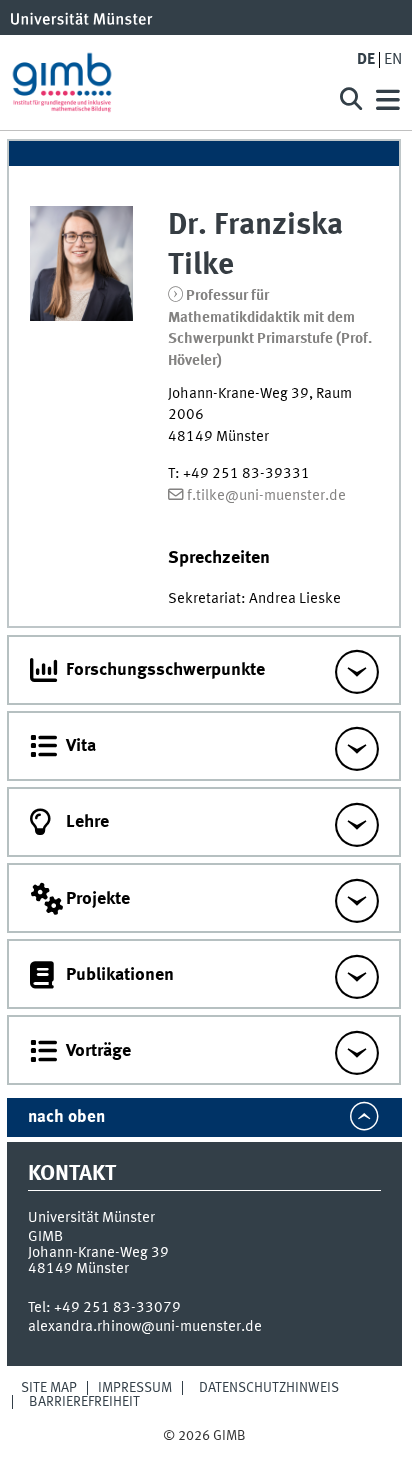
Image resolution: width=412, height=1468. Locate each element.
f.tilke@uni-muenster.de (266, 496)
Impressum (135, 1388)
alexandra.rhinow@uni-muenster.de (145, 1327)
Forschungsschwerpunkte (165, 670)
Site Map (49, 1388)
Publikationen (120, 975)
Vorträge (98, 1051)
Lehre (87, 822)
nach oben (66, 1117)
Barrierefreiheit (84, 1402)
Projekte (98, 899)
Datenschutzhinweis (269, 1388)
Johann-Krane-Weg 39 (98, 1253)
